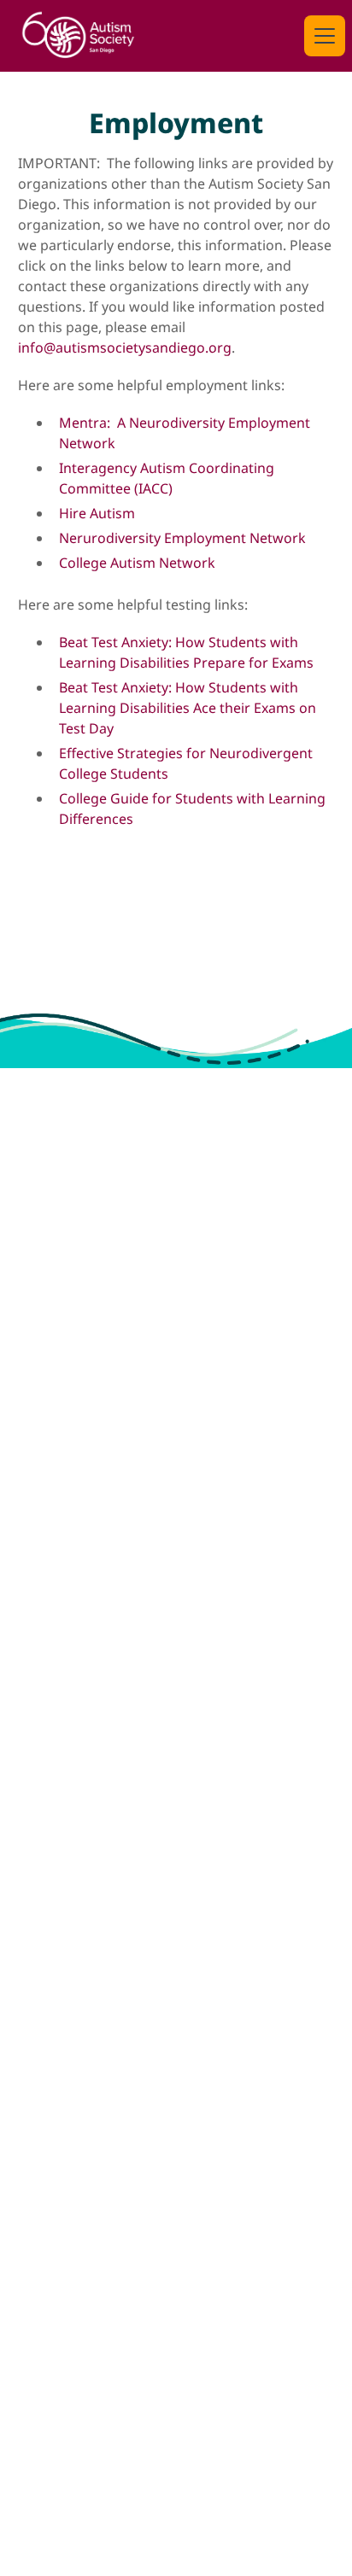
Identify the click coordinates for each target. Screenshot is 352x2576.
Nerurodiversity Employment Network (182, 538)
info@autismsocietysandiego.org (125, 348)
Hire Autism (97, 513)
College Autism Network (137, 563)
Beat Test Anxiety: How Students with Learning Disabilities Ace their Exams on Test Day (188, 708)
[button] (321, 36)
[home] (78, 36)
